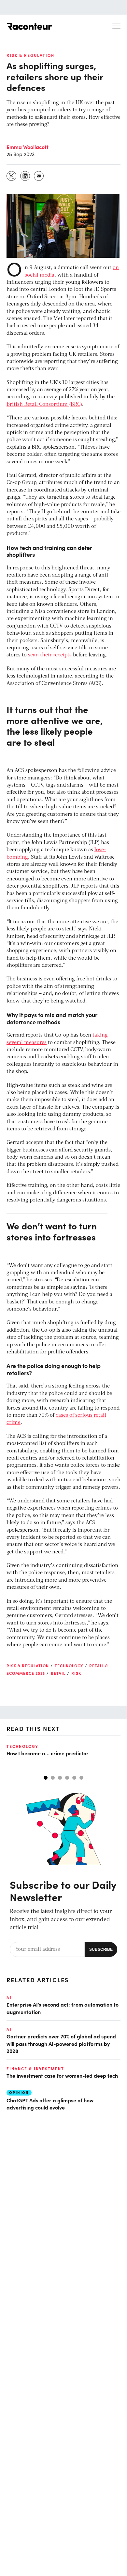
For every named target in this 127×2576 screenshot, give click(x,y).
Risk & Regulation (30, 55)
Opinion (19, 2092)
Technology (69, 1666)
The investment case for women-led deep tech (62, 2075)
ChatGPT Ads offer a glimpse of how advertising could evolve (50, 2104)
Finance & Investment (35, 2069)
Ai (9, 1997)
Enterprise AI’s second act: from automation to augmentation (63, 2008)
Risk (76, 1673)
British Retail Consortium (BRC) (44, 404)
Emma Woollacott (28, 147)
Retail (58, 1673)
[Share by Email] (39, 176)
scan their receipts (50, 655)
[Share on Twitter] (12, 176)
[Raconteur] (29, 26)
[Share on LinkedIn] (25, 176)
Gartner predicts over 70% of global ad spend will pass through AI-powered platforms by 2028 (61, 2043)
